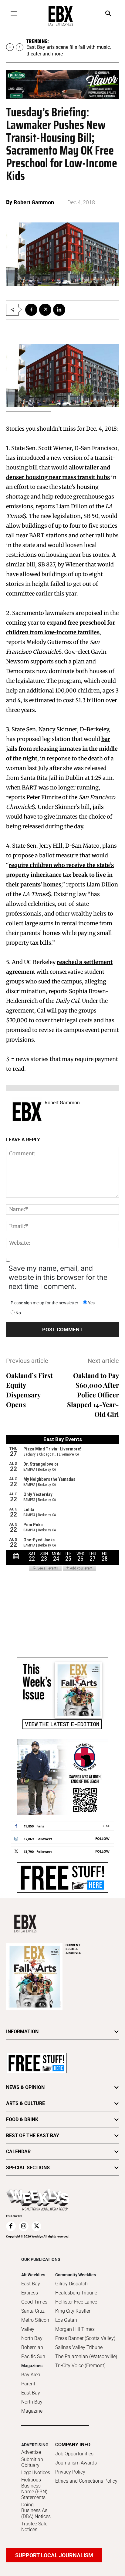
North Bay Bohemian (32, 2343)
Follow (102, 1839)
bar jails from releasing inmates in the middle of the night (62, 749)
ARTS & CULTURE (25, 2103)
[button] (108, 14)
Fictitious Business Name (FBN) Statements (34, 2489)
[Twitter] (45, 310)
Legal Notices (36, 2473)
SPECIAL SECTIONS (28, 2168)
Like (106, 1826)
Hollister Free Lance (76, 2302)
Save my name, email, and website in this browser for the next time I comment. (58, 1277)
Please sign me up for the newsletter (44, 1303)
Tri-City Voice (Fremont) (80, 2366)
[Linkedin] (59, 310)
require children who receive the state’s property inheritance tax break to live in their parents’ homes (60, 875)
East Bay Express (31, 2288)
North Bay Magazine (32, 2406)
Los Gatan (66, 2320)
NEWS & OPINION (25, 2087)
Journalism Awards (76, 2463)
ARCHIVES (73, 1949)
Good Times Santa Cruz (34, 2306)
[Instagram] (24, 2226)
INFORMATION (22, 2032)
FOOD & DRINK (22, 2119)
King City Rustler (73, 2311)
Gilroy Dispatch (71, 2284)
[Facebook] (31, 310)
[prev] (10, 47)
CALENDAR (18, 2152)
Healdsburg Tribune (76, 2293)
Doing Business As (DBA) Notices (36, 2510)
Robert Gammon (34, 203)
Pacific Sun (33, 2356)
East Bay (31, 2393)
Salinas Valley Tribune (79, 2347)
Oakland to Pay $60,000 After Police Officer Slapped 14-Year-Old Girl (93, 1395)
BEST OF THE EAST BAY (33, 2136)
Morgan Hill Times (75, 2329)
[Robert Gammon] (27, 1112)
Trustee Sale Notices (34, 2527)
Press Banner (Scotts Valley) (85, 2338)
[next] (20, 47)
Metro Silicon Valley (35, 2325)
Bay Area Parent (31, 2379)
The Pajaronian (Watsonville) (86, 2356)
